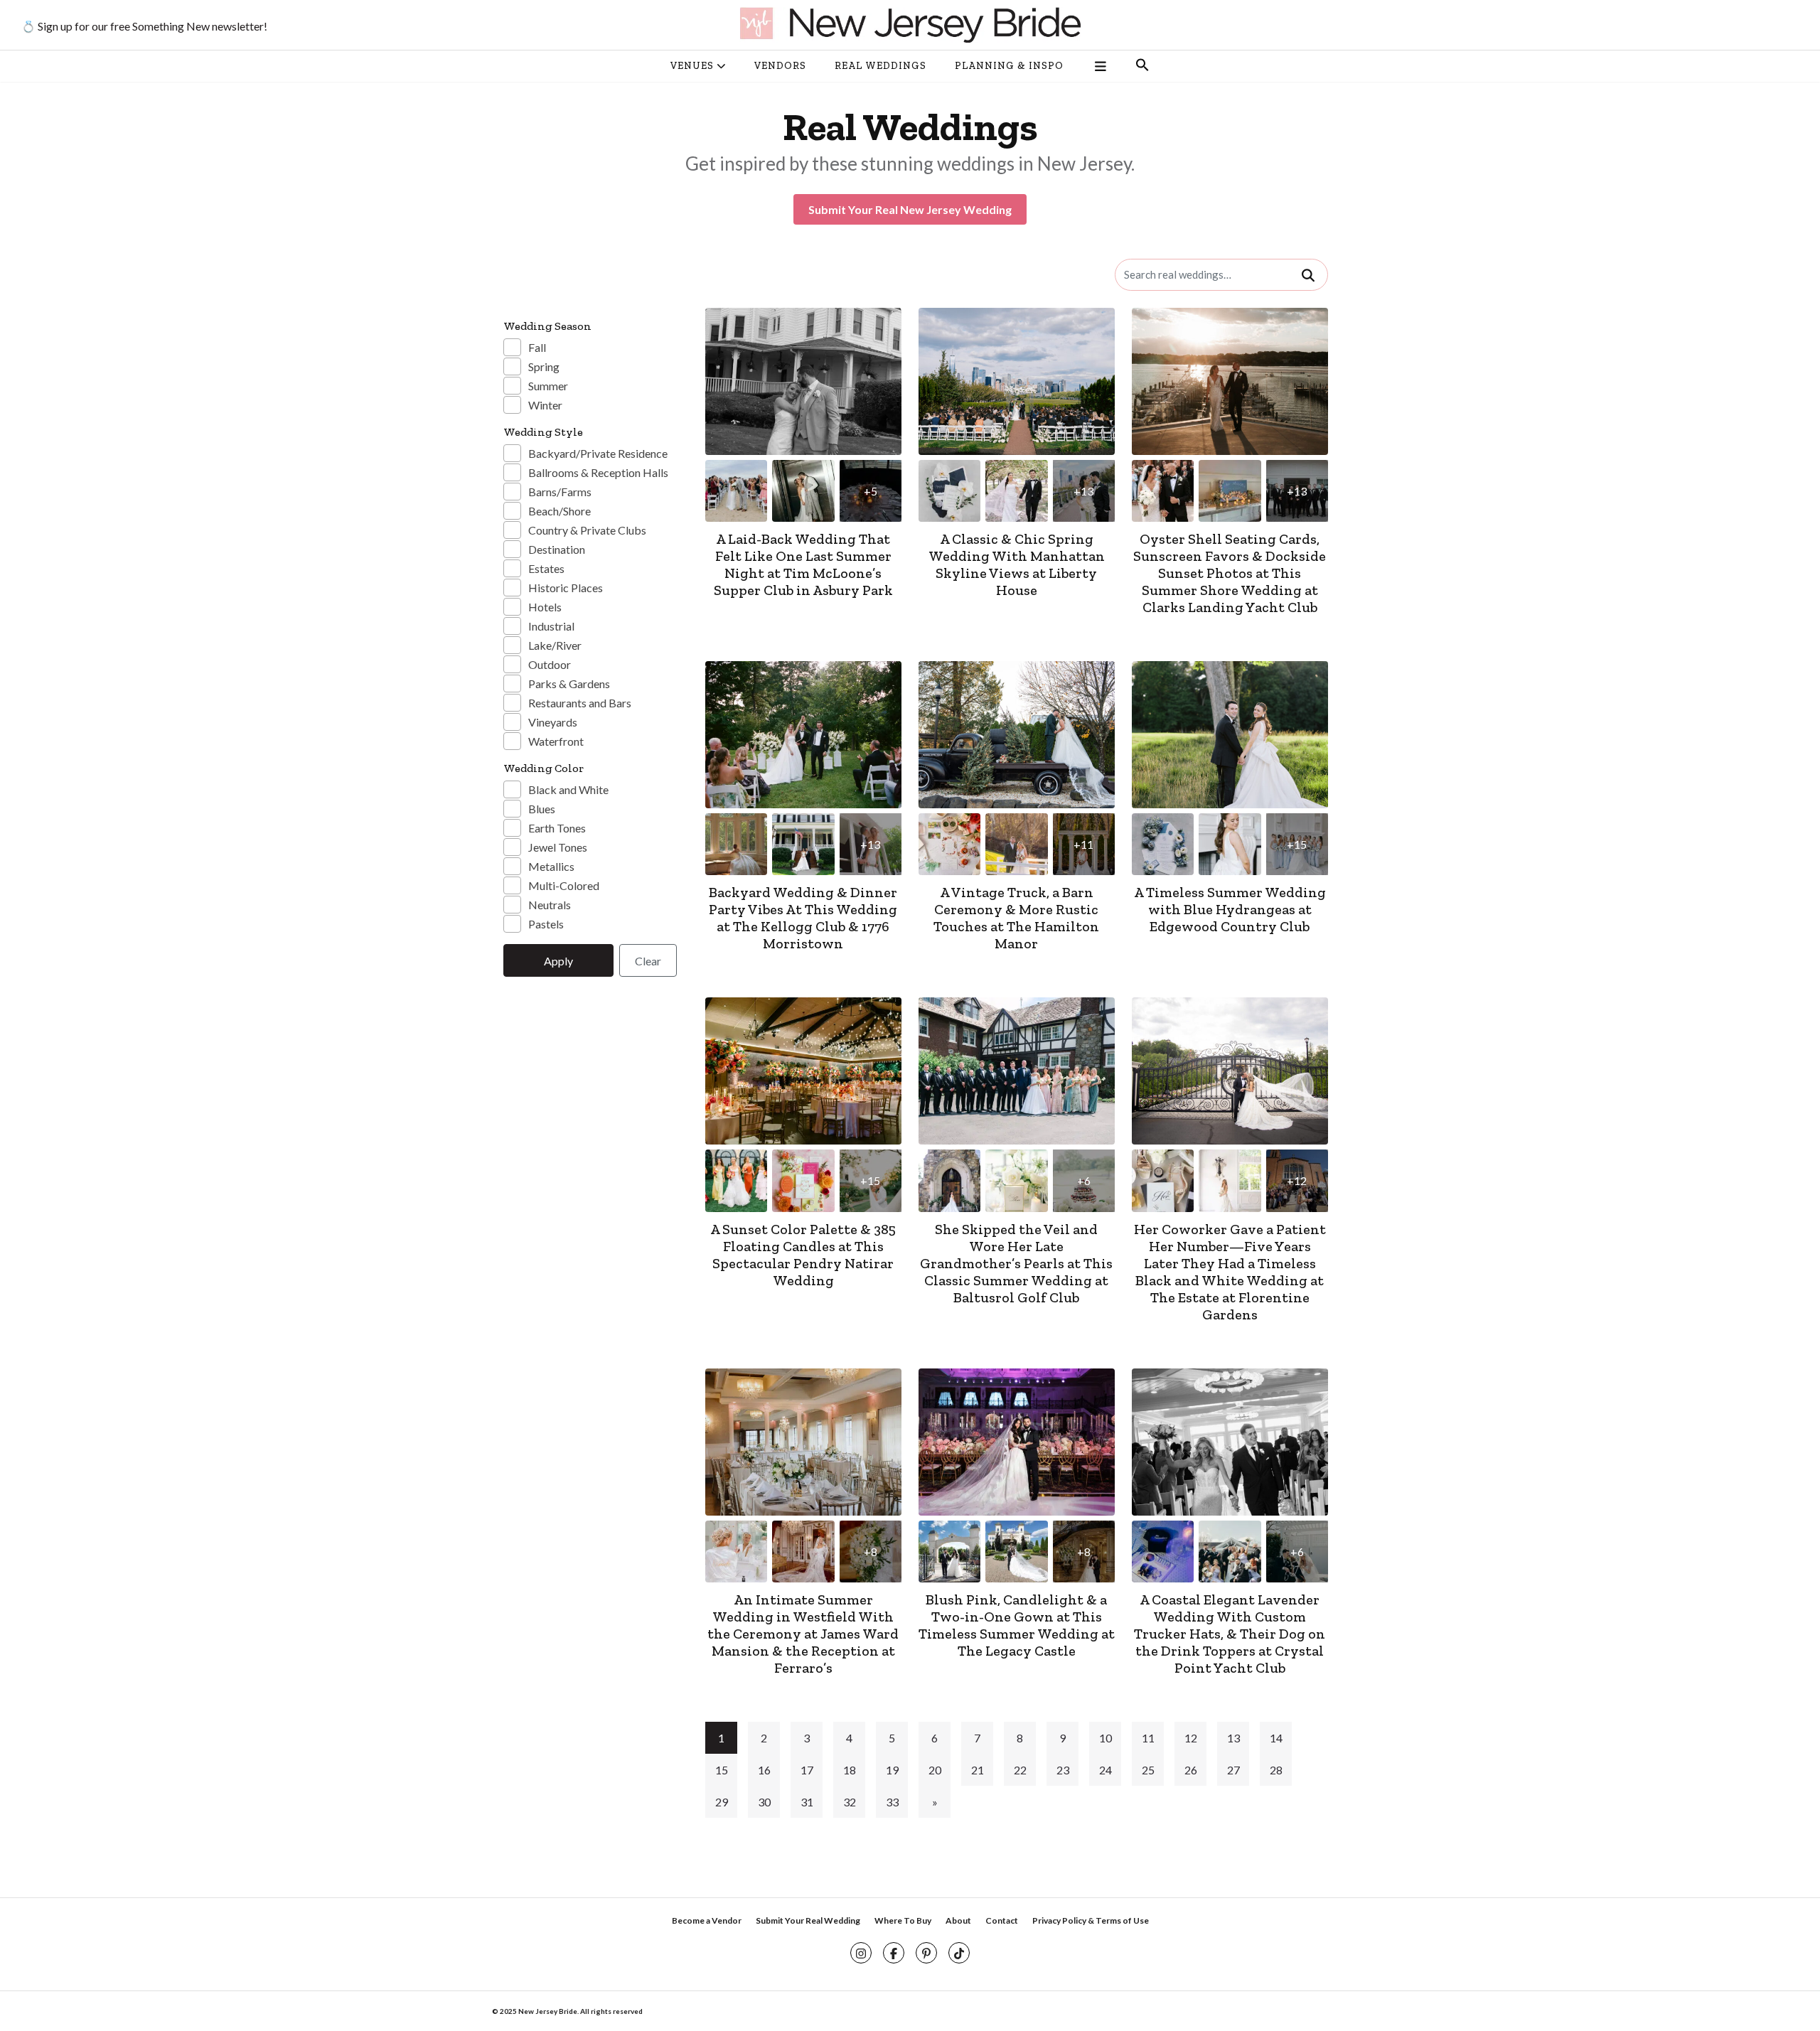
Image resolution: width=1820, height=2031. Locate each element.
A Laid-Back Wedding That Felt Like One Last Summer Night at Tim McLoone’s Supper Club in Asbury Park (803, 564)
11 (1148, 1738)
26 (1191, 1770)
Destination (557, 549)
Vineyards (553, 722)
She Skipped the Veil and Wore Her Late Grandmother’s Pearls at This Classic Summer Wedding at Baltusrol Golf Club (1016, 1263)
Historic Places (566, 588)
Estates (546, 568)
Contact (1002, 1920)
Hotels (545, 607)
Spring (544, 366)
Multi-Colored (564, 885)
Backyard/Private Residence (598, 453)
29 (722, 1802)
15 (722, 1770)
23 (1063, 1770)
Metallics (551, 866)
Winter (545, 405)
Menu (1099, 66)
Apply (558, 961)
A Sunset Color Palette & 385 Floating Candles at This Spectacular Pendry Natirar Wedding (803, 1255)
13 (1233, 1738)
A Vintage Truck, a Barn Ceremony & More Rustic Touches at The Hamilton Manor (1016, 918)
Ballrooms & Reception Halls (598, 472)
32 (850, 1802)
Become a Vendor (707, 1920)
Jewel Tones (558, 847)
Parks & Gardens (569, 684)
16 (764, 1770)
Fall (537, 347)
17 (807, 1770)
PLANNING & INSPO (1009, 66)
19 (892, 1770)
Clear (648, 961)
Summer (548, 386)
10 (1106, 1738)
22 (1020, 1770)
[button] (1142, 66)
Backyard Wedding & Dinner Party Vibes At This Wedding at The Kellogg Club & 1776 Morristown (803, 918)
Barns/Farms (560, 492)
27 (1233, 1770)
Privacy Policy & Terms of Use (1091, 1920)
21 (978, 1770)
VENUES (692, 66)
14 (1276, 1738)
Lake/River (555, 645)
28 (1276, 1770)
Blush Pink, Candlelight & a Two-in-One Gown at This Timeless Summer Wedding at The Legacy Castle (1017, 1625)
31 (807, 1802)
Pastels (546, 924)
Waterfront (556, 741)
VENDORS (780, 66)
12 (1191, 1738)
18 (850, 1770)
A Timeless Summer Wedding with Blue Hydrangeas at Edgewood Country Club (1230, 909)
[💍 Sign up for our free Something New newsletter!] (910, 25)
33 (892, 1802)
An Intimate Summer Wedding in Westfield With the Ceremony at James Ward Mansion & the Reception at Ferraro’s (803, 1634)
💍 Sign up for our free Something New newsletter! (144, 26)
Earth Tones (557, 828)
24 (1106, 1770)
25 (1148, 1770)
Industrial (551, 626)
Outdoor (550, 664)
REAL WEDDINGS (880, 66)
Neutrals (550, 905)
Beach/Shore (560, 511)
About (958, 1920)
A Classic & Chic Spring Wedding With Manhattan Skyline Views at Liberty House (1017, 564)
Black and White (568, 789)
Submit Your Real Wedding (808, 1920)
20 (935, 1770)
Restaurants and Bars (580, 703)
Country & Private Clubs (587, 530)
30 (764, 1802)
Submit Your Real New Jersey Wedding (910, 209)
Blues (542, 809)
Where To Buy (903, 1920)
